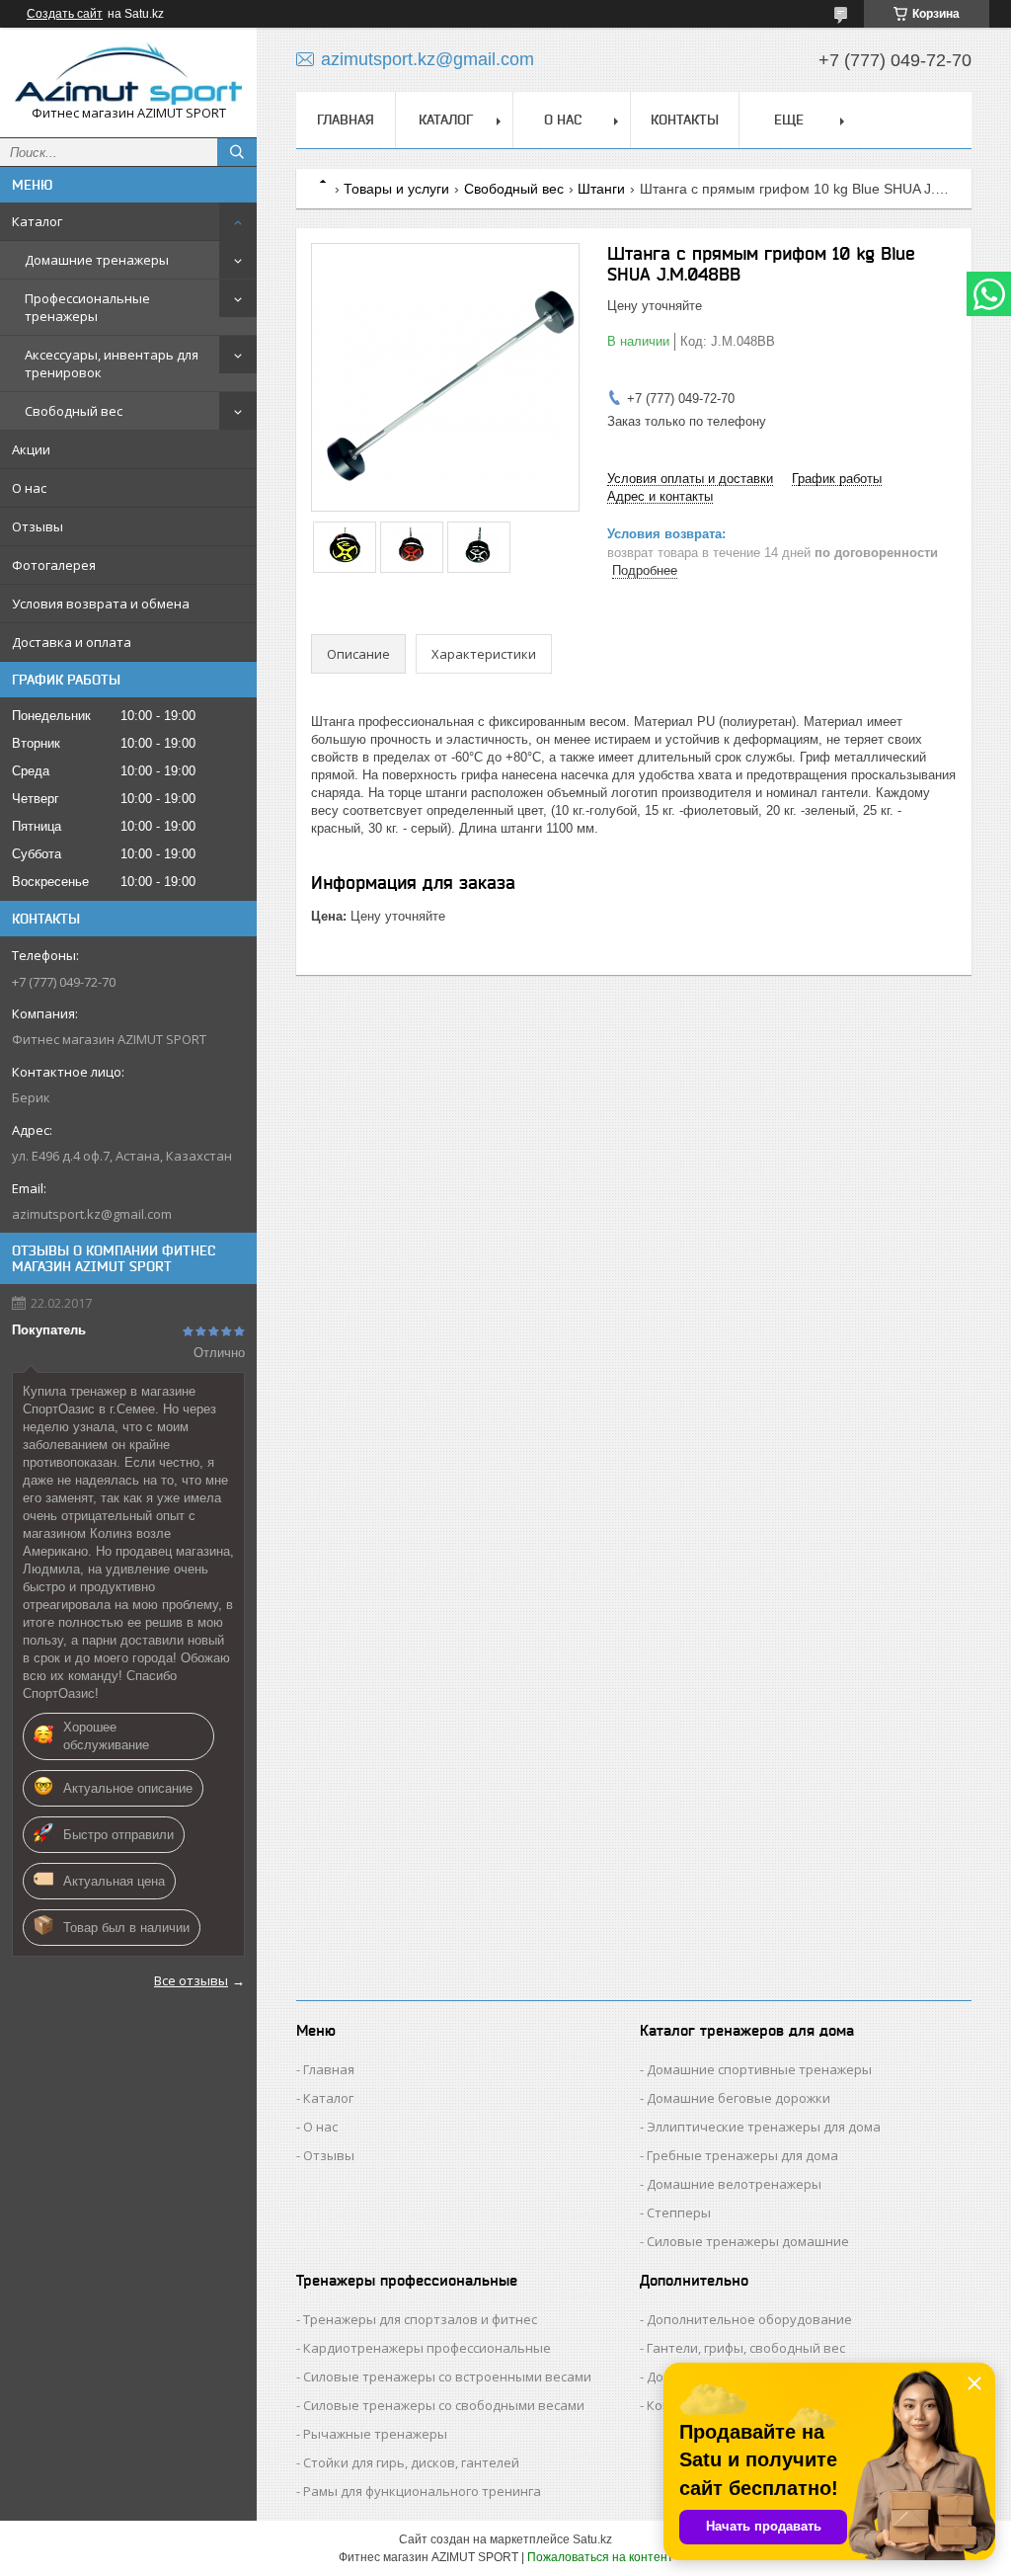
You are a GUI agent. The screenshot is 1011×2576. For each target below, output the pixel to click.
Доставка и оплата (72, 642)
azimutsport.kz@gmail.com (92, 1214)
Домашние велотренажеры (734, 2184)
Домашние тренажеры (97, 260)
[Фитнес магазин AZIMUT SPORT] (128, 74)
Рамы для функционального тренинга (422, 2491)
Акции (31, 449)
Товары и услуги (396, 189)
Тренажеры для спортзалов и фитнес (420, 2319)
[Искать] (237, 152)
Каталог (37, 221)
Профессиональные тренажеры (87, 307)
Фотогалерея (54, 565)
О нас (29, 488)
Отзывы (38, 526)
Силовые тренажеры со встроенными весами (447, 2376)
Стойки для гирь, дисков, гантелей (411, 2462)
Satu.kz (592, 2539)
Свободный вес (74, 411)
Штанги (601, 189)
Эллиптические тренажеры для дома (764, 2127)
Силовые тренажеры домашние (748, 2241)
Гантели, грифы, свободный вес (746, 2348)
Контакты (685, 120)
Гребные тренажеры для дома (742, 2155)
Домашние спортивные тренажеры (759, 2069)
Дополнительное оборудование (749, 2319)
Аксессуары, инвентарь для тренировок (112, 363)
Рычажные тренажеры (375, 2434)
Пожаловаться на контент (600, 2557)
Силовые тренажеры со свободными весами (444, 2405)
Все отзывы (191, 1980)
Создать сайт (65, 14)
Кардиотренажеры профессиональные (427, 2348)
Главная (346, 120)
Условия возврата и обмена (101, 604)
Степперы (679, 2213)
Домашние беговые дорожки (739, 2098)
